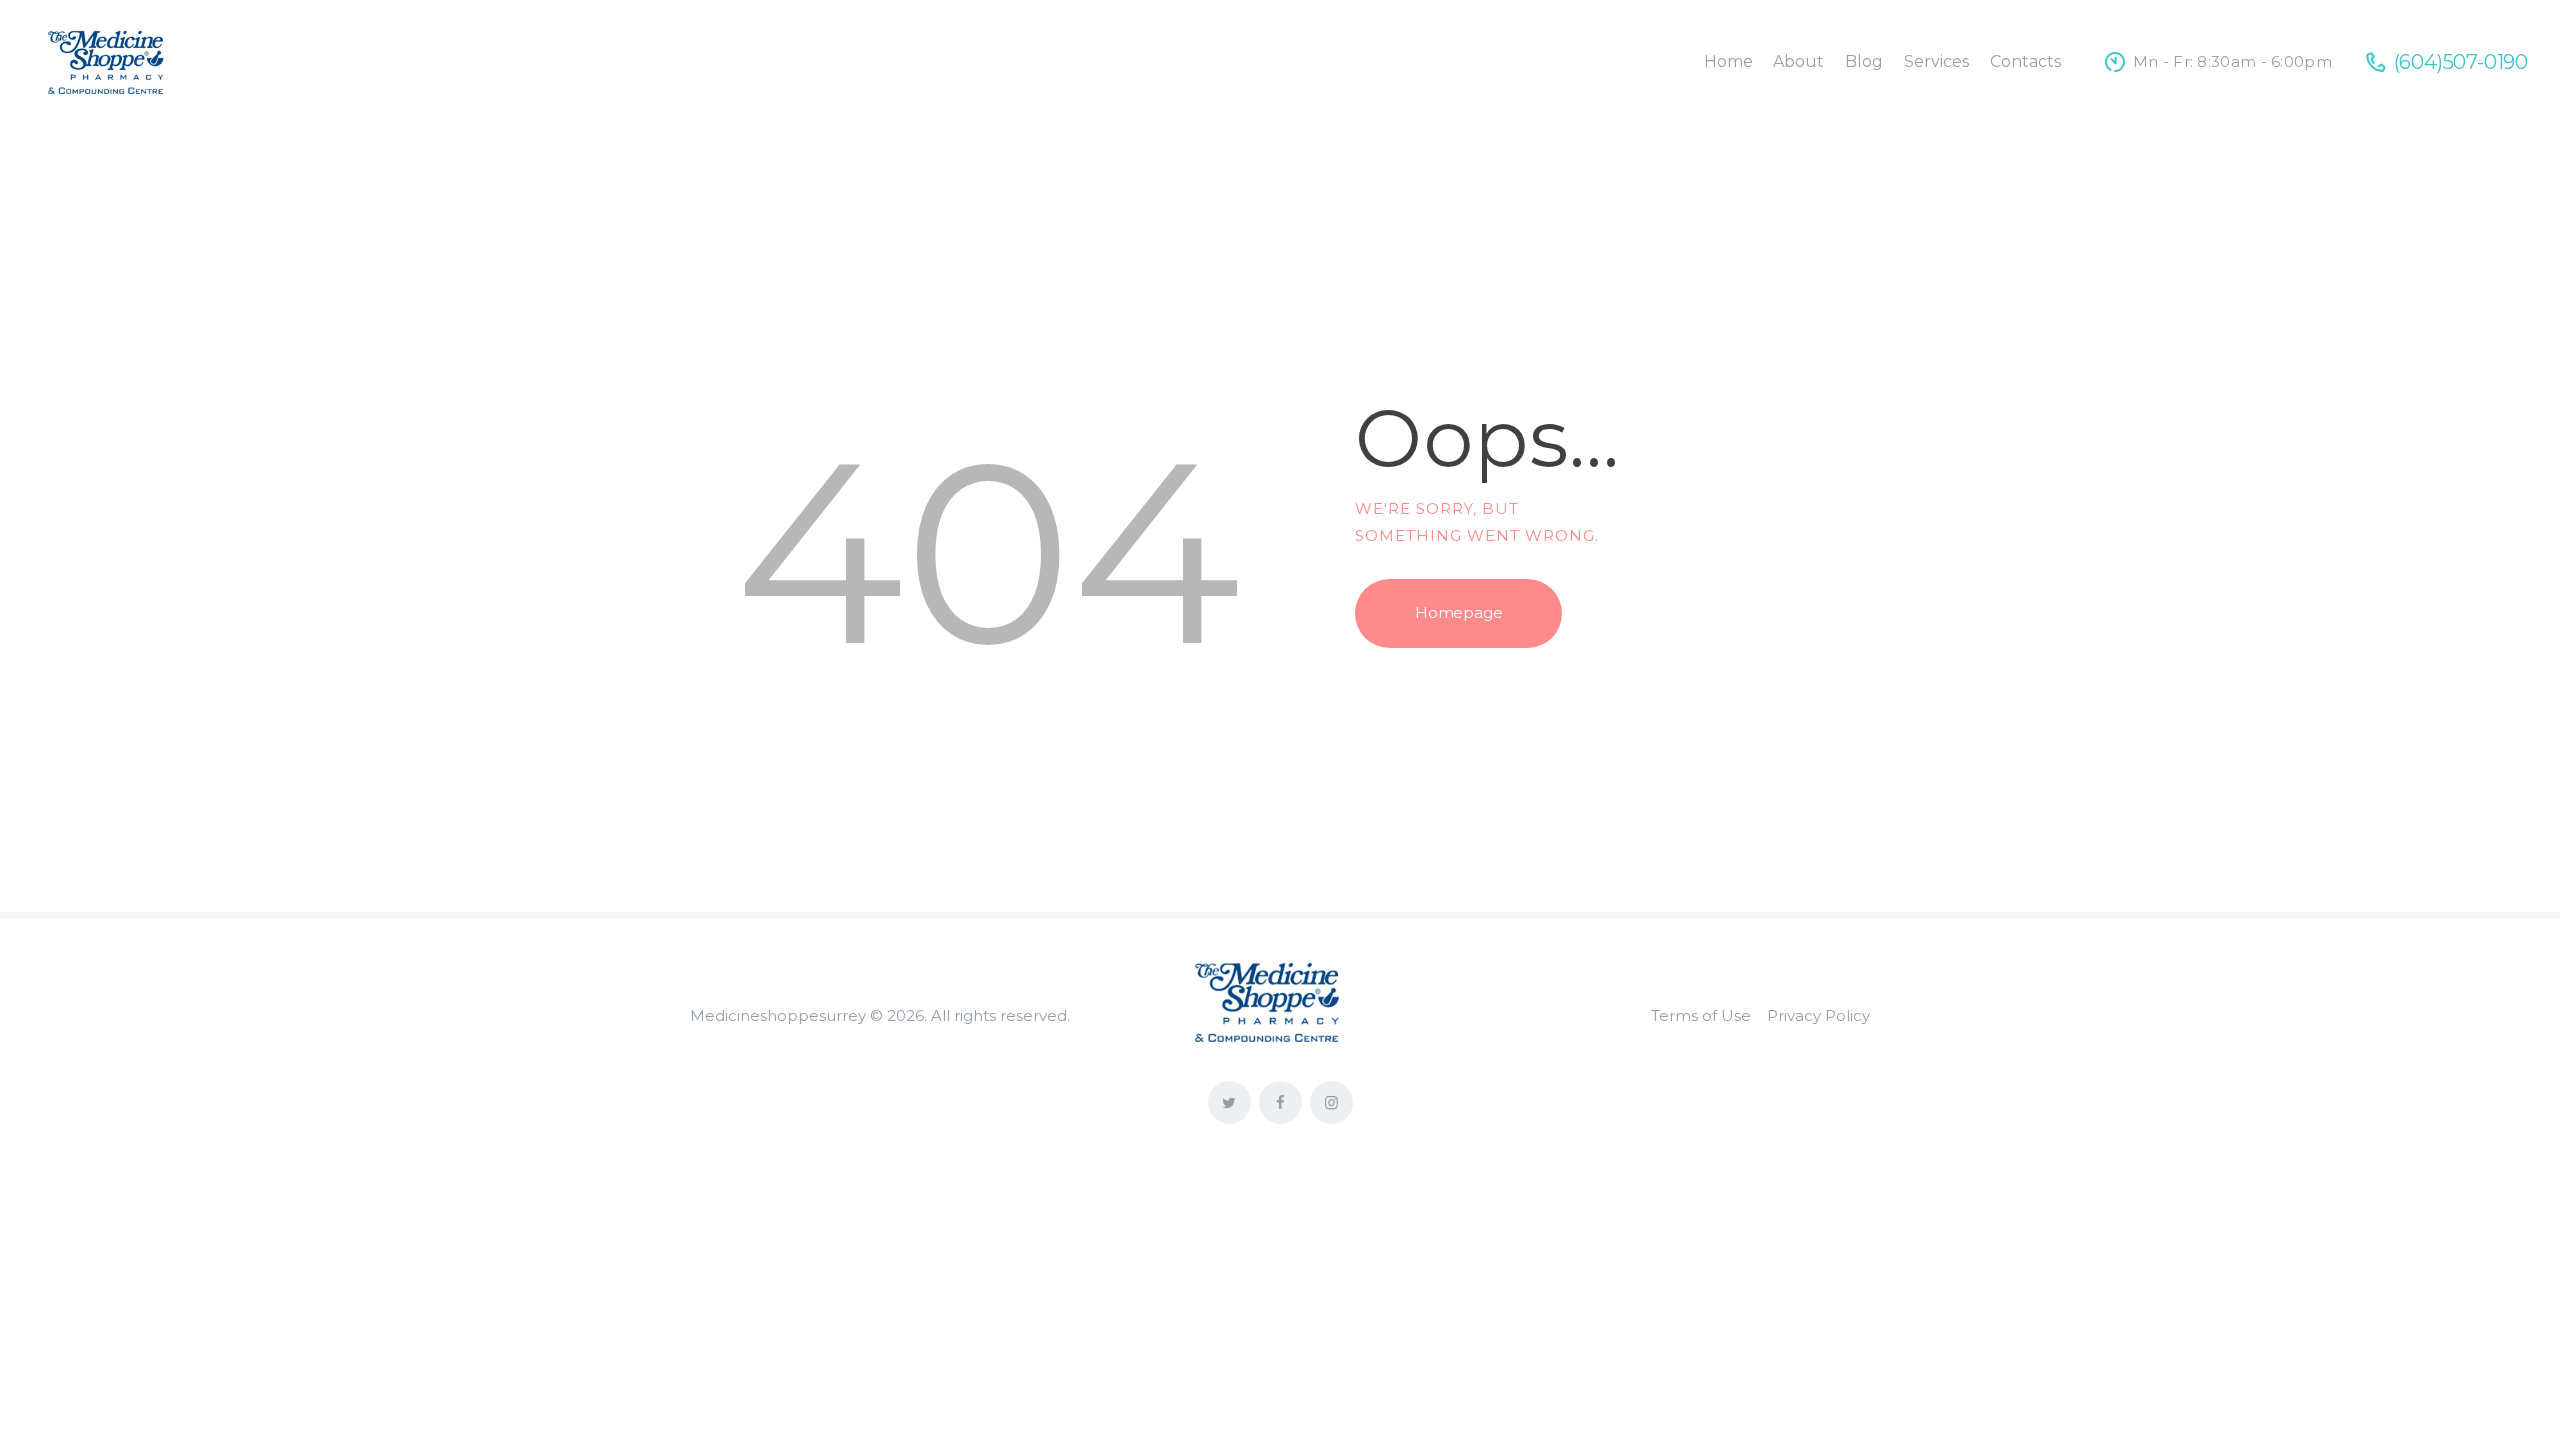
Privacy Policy (1818, 1015)
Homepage (1458, 612)
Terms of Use (1701, 1015)
